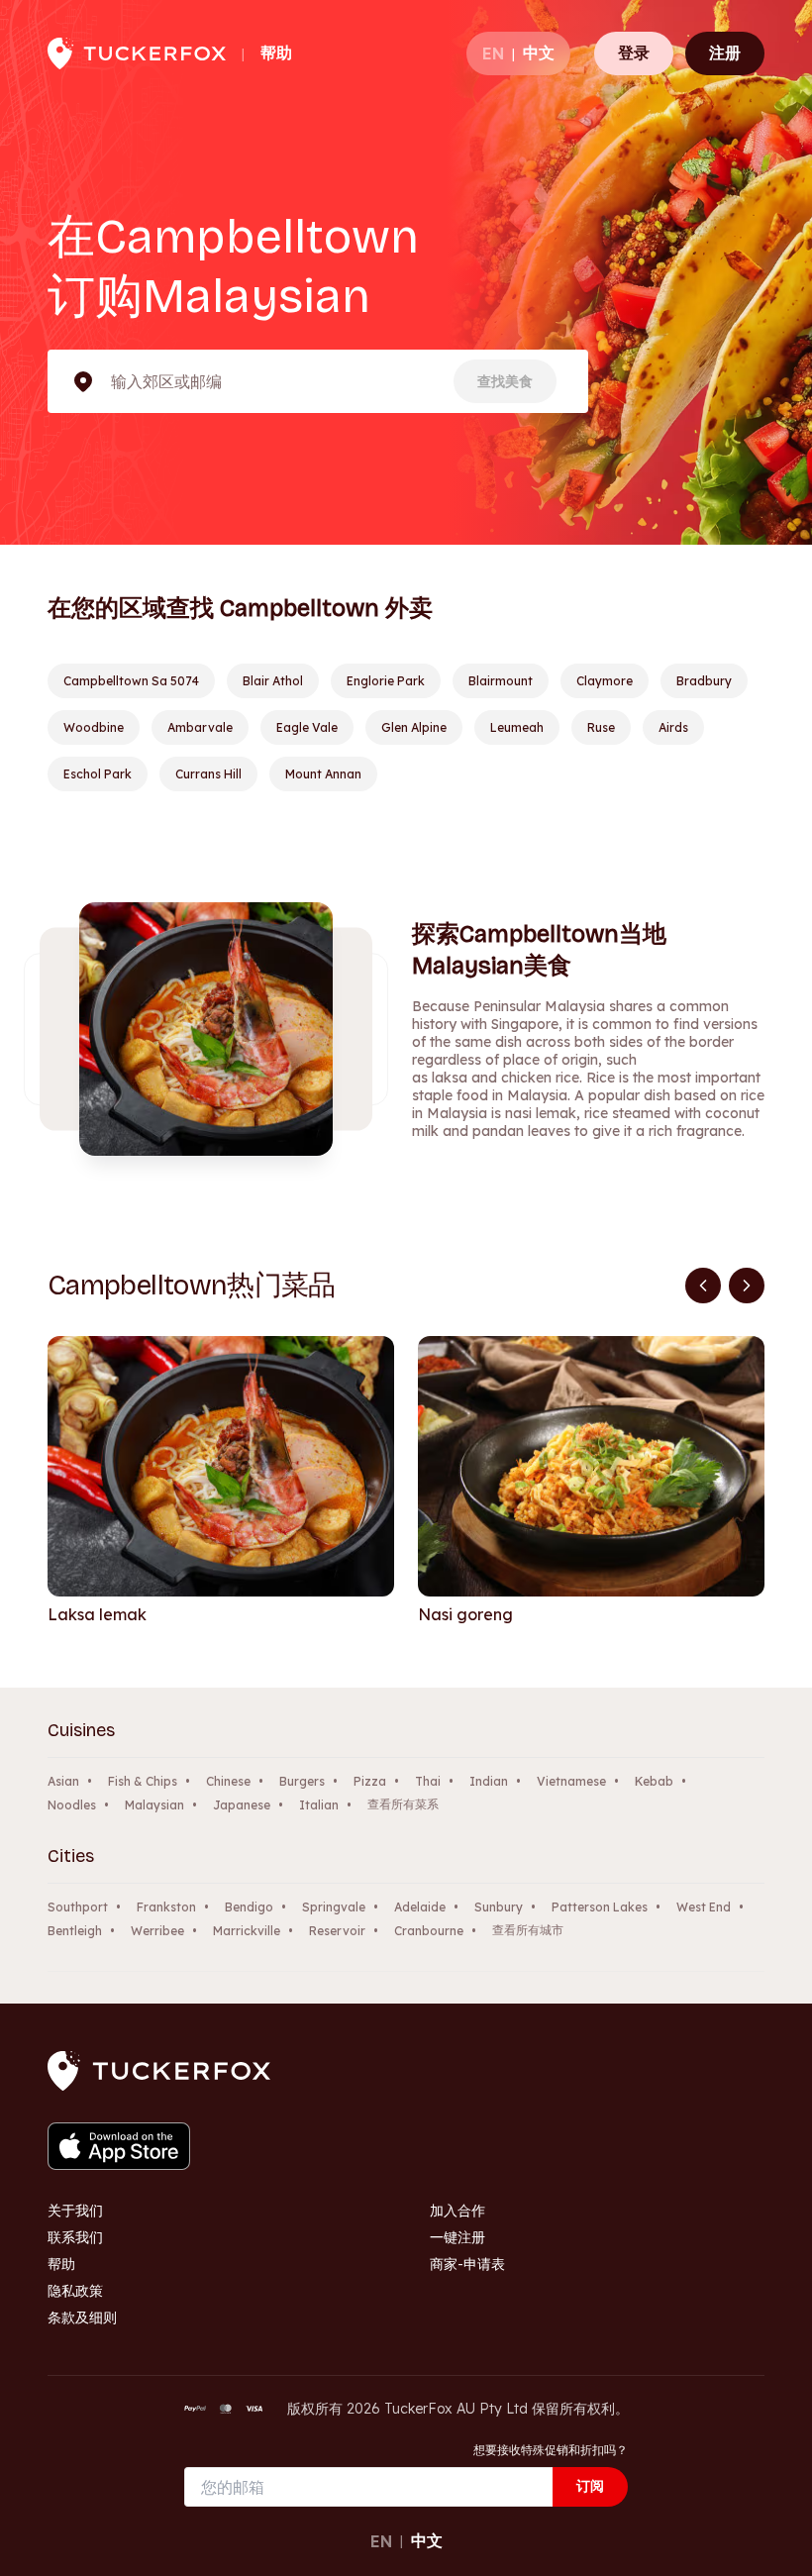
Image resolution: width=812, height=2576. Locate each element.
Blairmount (501, 681)
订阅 (590, 2486)
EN (493, 53)
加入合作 (457, 2211)
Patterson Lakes (600, 1907)
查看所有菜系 (403, 1804)
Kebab (654, 1781)
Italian (319, 1805)
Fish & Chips (143, 1781)
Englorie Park (386, 681)
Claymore (605, 681)
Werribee (157, 1931)
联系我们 (75, 2237)
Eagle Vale (307, 727)
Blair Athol (273, 681)
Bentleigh (75, 1931)
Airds (673, 727)
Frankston (166, 1907)
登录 (634, 52)
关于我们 (75, 2211)
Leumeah (517, 727)
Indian (489, 1781)
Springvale (334, 1907)
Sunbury (499, 1907)
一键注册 (457, 2237)
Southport (78, 1907)
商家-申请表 (467, 2264)
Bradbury (704, 681)
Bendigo (249, 1907)
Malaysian (154, 1805)
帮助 (276, 52)
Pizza (370, 1781)
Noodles (72, 1805)
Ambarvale (200, 727)
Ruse (601, 727)
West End (704, 1907)
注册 (725, 52)
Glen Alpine (414, 727)
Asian (63, 1781)
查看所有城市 (528, 1930)
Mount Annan (323, 774)
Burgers (302, 1781)
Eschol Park (98, 774)
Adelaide (420, 1907)
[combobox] (113, 381)
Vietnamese (571, 1781)
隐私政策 (75, 2291)
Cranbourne (429, 1931)
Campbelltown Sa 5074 (131, 681)
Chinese (228, 1781)
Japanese (242, 1805)
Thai (428, 1781)
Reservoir (337, 1931)
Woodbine (94, 727)
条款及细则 (82, 2318)
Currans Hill (208, 774)
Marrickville (247, 1931)
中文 (539, 52)
